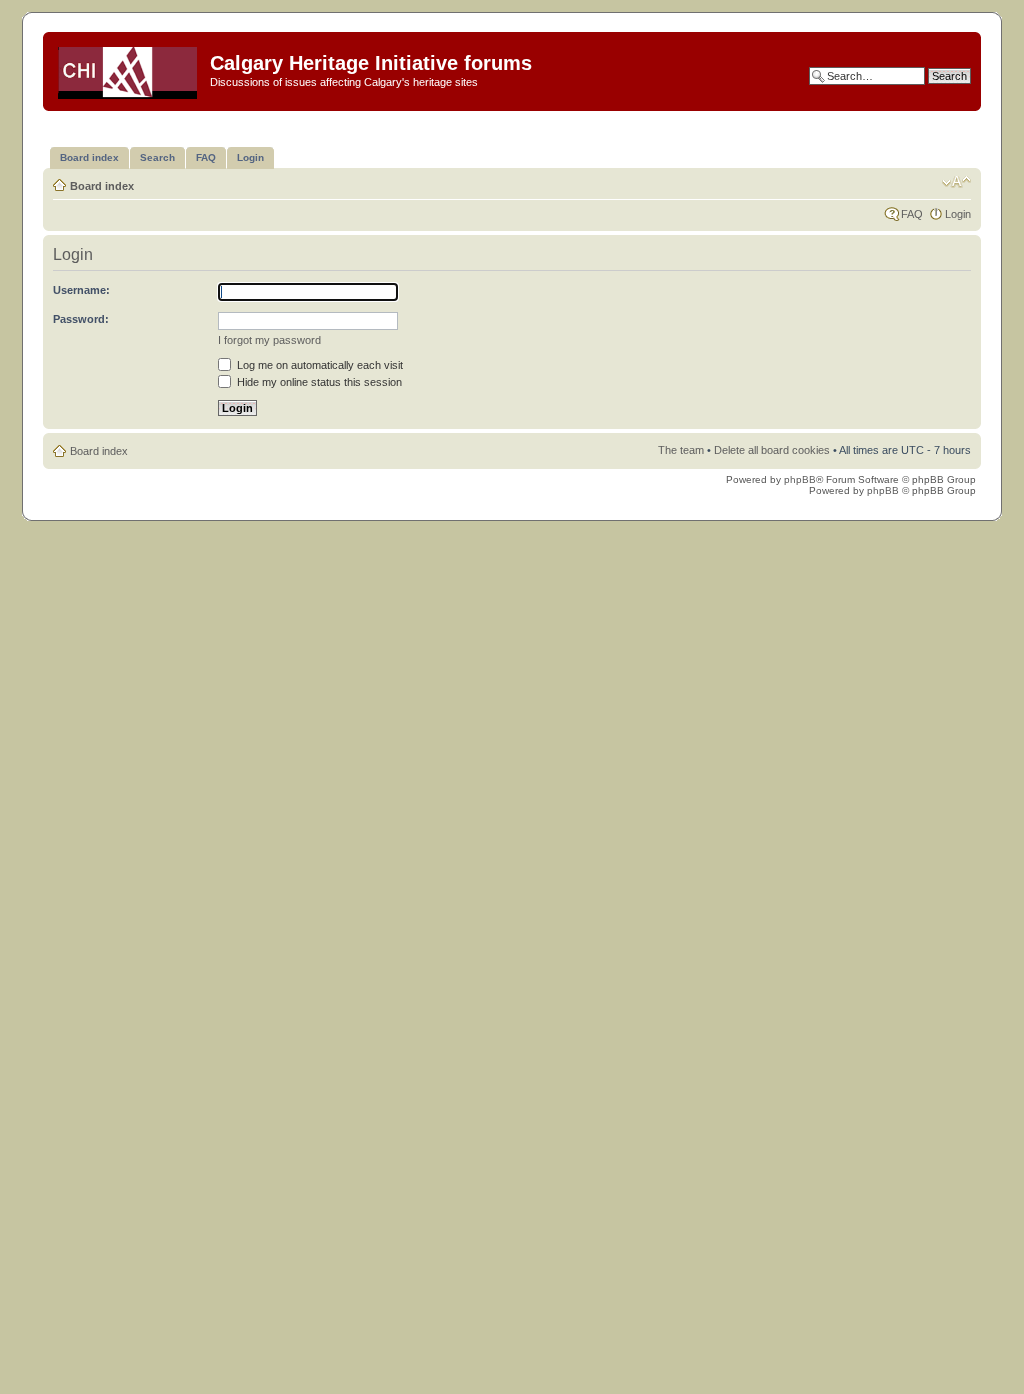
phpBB (800, 479)
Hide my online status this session (318, 382)
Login (958, 214)
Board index (102, 186)
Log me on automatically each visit (318, 365)
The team (681, 450)
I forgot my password (269, 340)
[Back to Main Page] (129, 69)
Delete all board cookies (772, 450)
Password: (81, 319)
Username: (81, 290)
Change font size (956, 182)
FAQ (912, 214)
